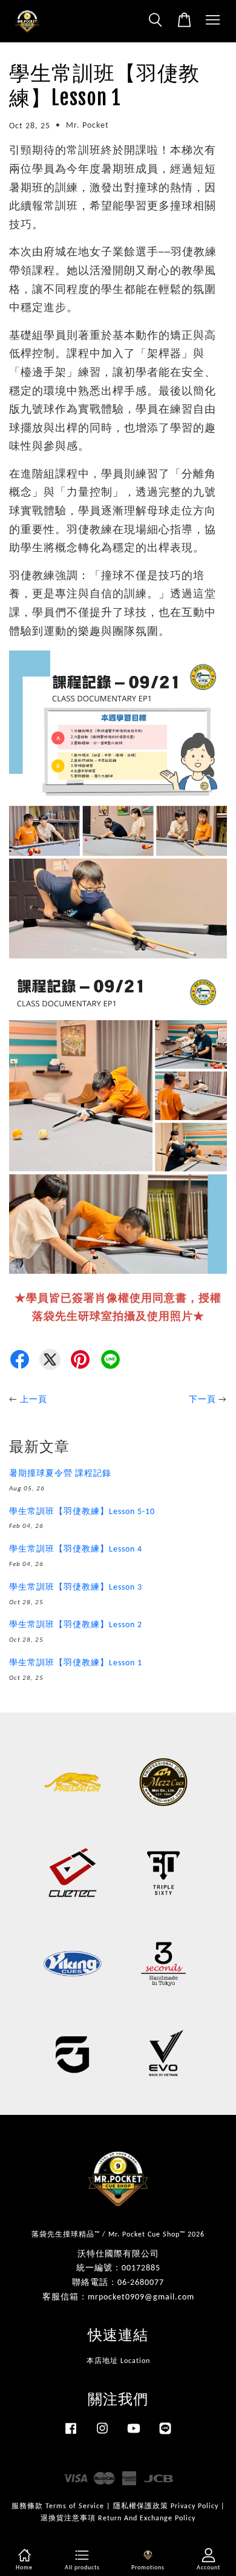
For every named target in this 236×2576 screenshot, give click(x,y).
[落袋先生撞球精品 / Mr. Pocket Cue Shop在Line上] (165, 2435)
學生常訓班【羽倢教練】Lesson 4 (76, 1549)
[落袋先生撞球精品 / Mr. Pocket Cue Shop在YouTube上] (134, 2435)
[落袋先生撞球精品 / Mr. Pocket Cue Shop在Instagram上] (102, 2435)
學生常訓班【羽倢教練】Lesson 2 (76, 1625)
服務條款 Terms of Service (58, 2506)
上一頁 (34, 1400)
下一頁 (202, 1400)
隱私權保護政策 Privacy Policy (166, 2506)
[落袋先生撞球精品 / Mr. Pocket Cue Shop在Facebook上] (71, 2435)
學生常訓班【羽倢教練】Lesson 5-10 (82, 1512)
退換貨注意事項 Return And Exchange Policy (118, 2519)
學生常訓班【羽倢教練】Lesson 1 (76, 1663)
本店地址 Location (118, 2361)
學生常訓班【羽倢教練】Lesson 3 (76, 1588)
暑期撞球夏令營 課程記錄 (60, 1474)
